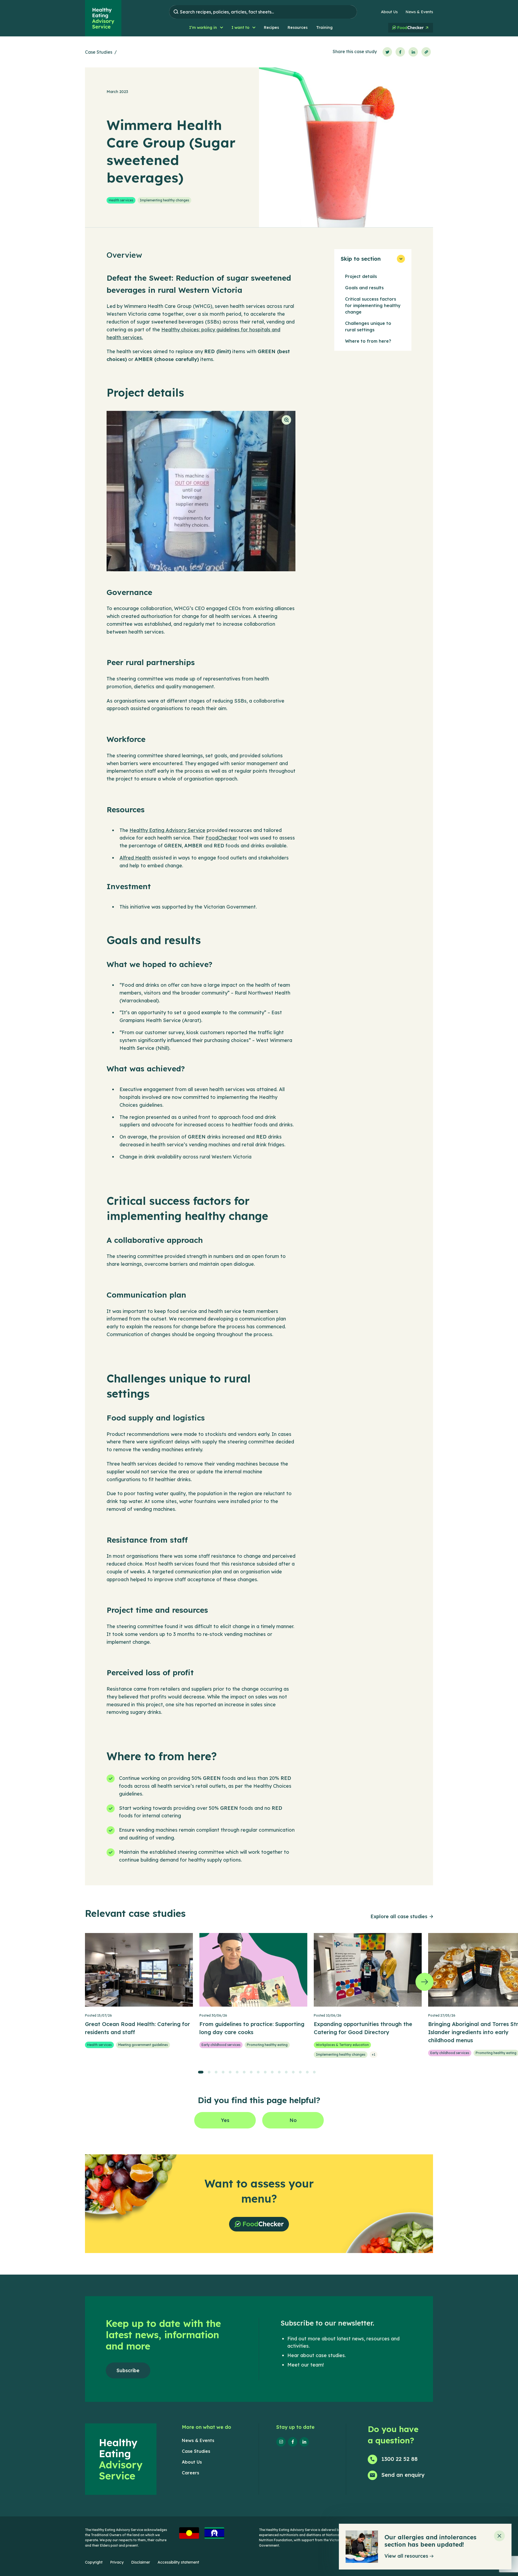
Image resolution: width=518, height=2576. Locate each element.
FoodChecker (221, 838)
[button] (206, 28)
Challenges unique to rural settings (368, 326)
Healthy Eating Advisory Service (167, 830)
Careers (190, 2473)
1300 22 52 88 (400, 2459)
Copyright (94, 2562)
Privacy (117, 2562)
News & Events (419, 12)
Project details (361, 276)
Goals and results (364, 288)
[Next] (425, 1982)
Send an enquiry (403, 2475)
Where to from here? (368, 341)
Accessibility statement (178, 2562)
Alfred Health (135, 858)
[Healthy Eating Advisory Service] (103, 18)
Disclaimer (141, 2562)
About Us (389, 12)
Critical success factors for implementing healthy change (373, 305)
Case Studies (99, 52)
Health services (121, 200)
